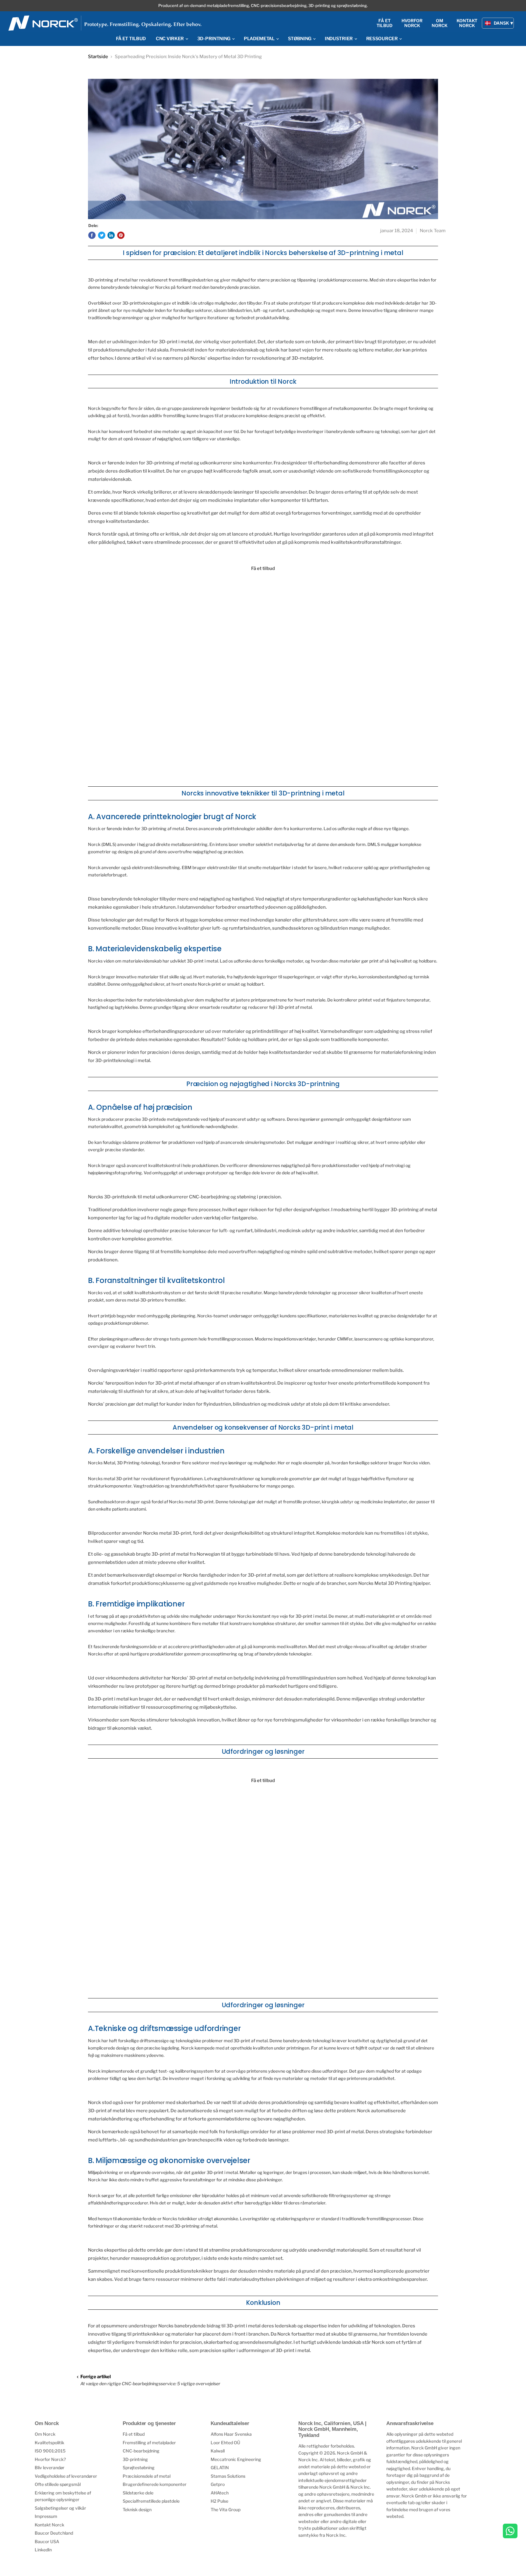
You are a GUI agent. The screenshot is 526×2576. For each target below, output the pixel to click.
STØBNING (300, 39)
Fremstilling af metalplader (149, 2443)
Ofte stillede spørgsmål (58, 2484)
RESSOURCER (382, 39)
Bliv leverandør (50, 2468)
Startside (98, 57)
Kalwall (218, 2451)
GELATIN (220, 2468)
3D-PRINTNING (214, 39)
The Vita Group (226, 2510)
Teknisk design (137, 2510)
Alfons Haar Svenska (231, 2434)
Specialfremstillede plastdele (151, 2501)
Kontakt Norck (49, 2525)
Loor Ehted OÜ (225, 2443)
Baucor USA (47, 2541)
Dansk (501, 23)
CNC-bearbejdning (141, 2451)
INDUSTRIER (339, 39)
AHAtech (220, 2493)
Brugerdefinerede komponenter (155, 2484)
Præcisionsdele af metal (147, 2476)
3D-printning (135, 2459)
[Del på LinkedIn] (111, 235)
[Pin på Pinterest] (121, 235)
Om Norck (45, 2434)
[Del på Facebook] (92, 235)
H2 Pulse (219, 2501)
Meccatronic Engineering (236, 2459)
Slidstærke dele (138, 2493)
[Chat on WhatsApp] (510, 2532)
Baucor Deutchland (54, 2533)
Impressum (46, 2516)
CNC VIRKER (170, 39)
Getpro (218, 2484)
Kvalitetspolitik (49, 2443)
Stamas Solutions (228, 2476)
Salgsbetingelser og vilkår (60, 2508)
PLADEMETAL (260, 39)
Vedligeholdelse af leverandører (66, 2476)
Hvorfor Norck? (50, 2459)
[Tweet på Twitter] (102, 235)
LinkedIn (43, 2550)
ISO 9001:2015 (50, 2451)
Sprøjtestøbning (139, 2468)
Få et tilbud (134, 2434)
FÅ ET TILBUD (131, 39)
